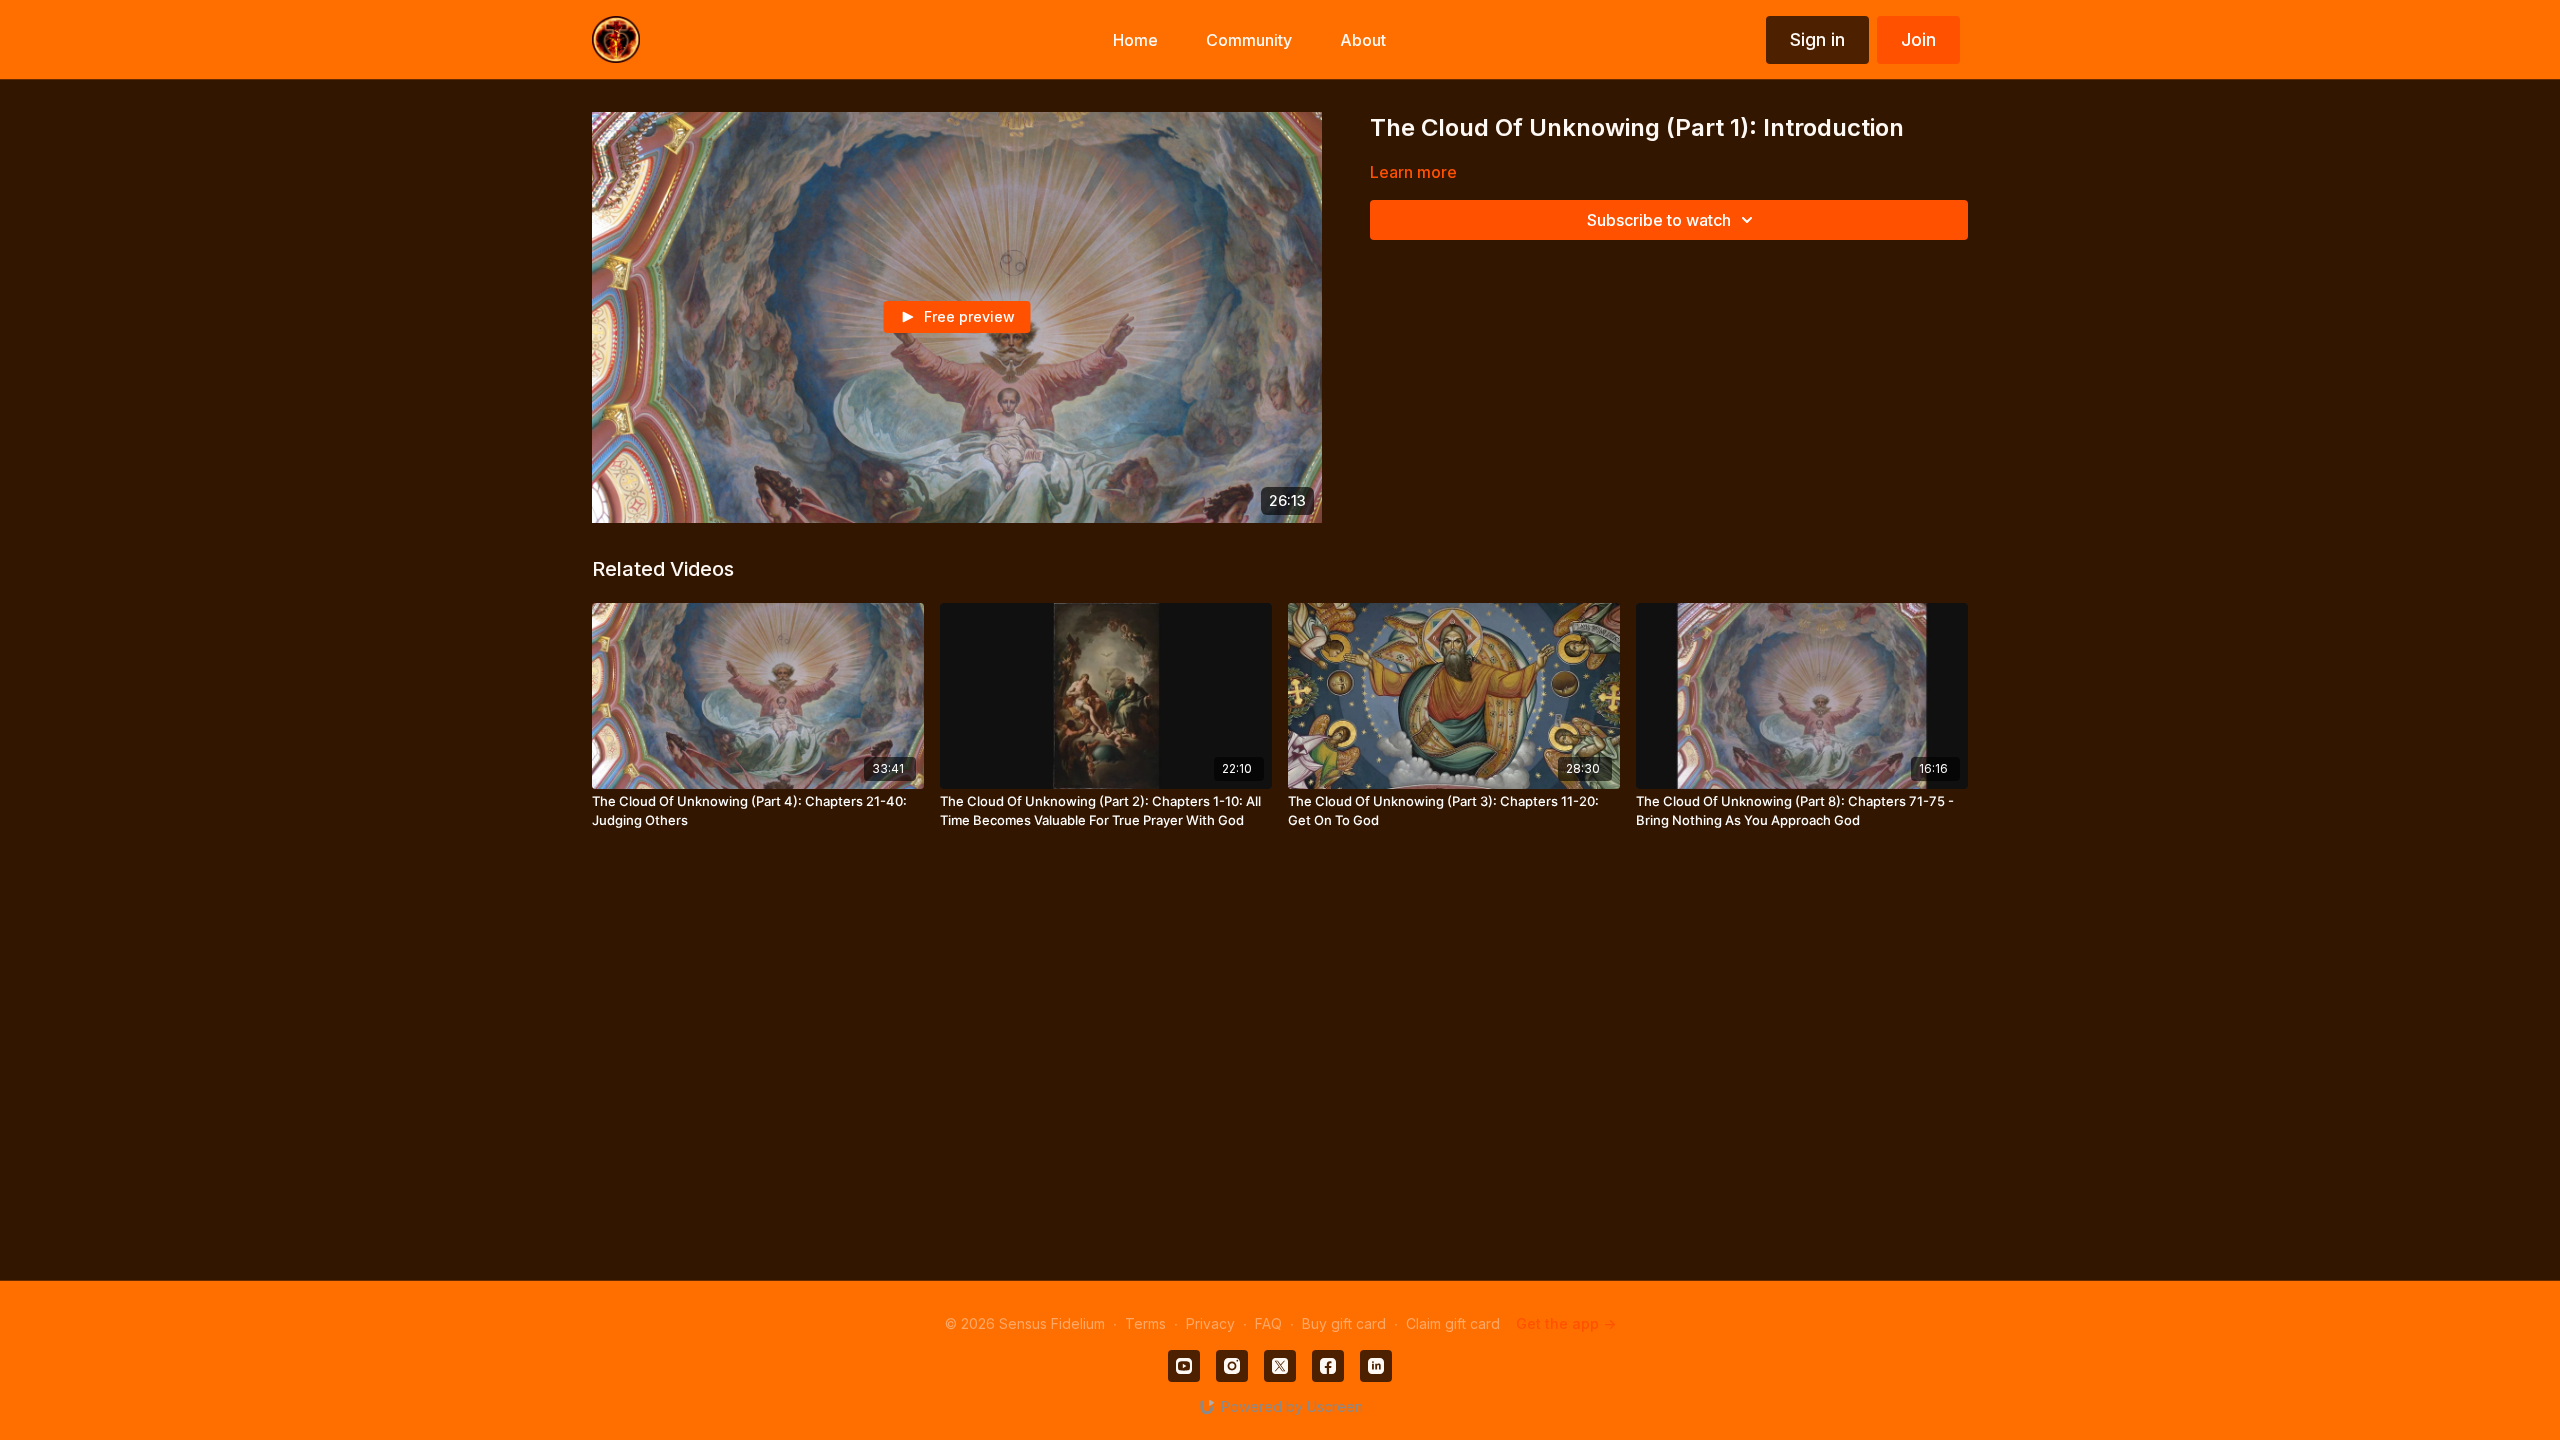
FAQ (1268, 1323)
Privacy (1210, 1323)
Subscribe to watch (1659, 220)
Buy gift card (1344, 1323)
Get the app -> (1566, 1323)
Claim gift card (1453, 1323)
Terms (1145, 1323)
